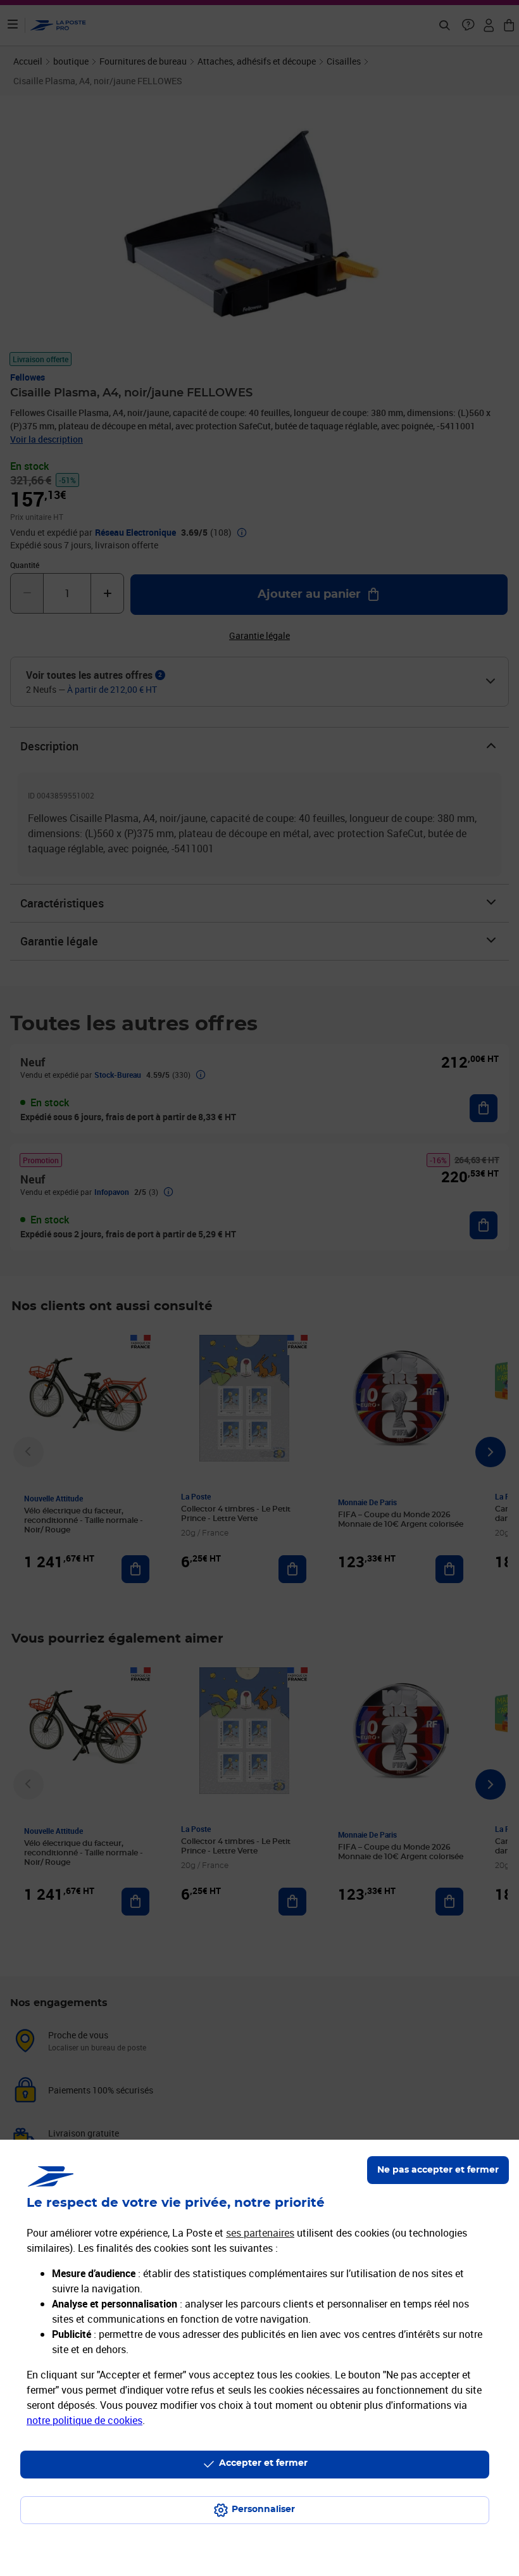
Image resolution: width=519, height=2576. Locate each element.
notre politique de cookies (84, 2420)
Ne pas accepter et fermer (438, 2170)
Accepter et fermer (263, 2463)
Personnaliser (263, 2510)
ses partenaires (260, 2233)
